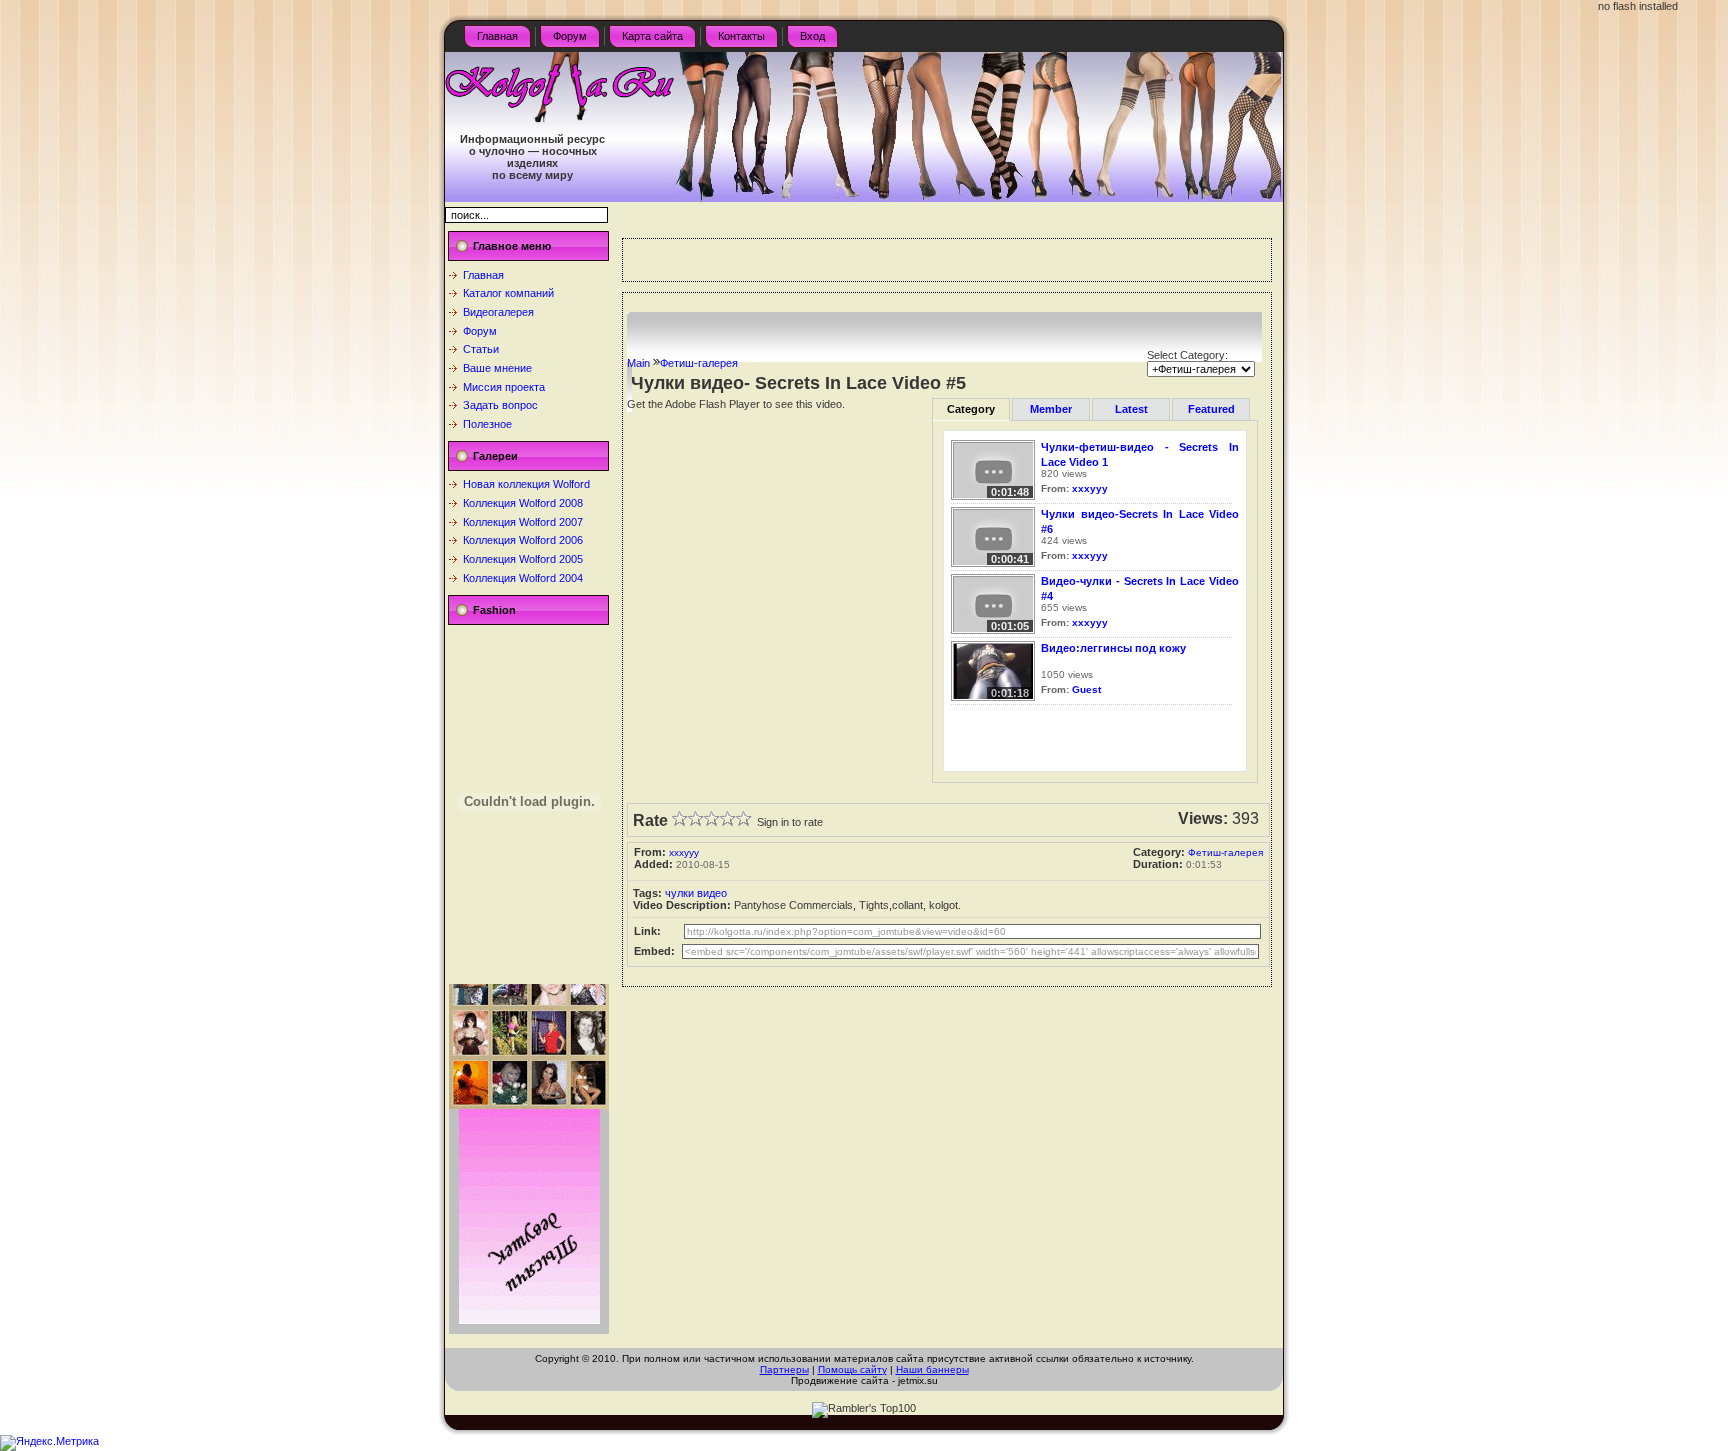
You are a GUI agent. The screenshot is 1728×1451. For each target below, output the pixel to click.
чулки (679, 893)
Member (1051, 409)
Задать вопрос (500, 405)
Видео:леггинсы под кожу (1113, 648)
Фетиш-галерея (699, 363)
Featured (1211, 409)
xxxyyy (1090, 488)
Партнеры (784, 1369)
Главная (483, 275)
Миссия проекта (504, 387)
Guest (1086, 689)
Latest (1131, 409)
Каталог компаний (508, 293)
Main (638, 363)
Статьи (481, 349)
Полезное (487, 424)
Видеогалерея (498, 312)
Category (971, 409)
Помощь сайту (852, 1369)
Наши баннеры (932, 1369)
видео (712, 893)
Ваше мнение (497, 368)
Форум (480, 331)
